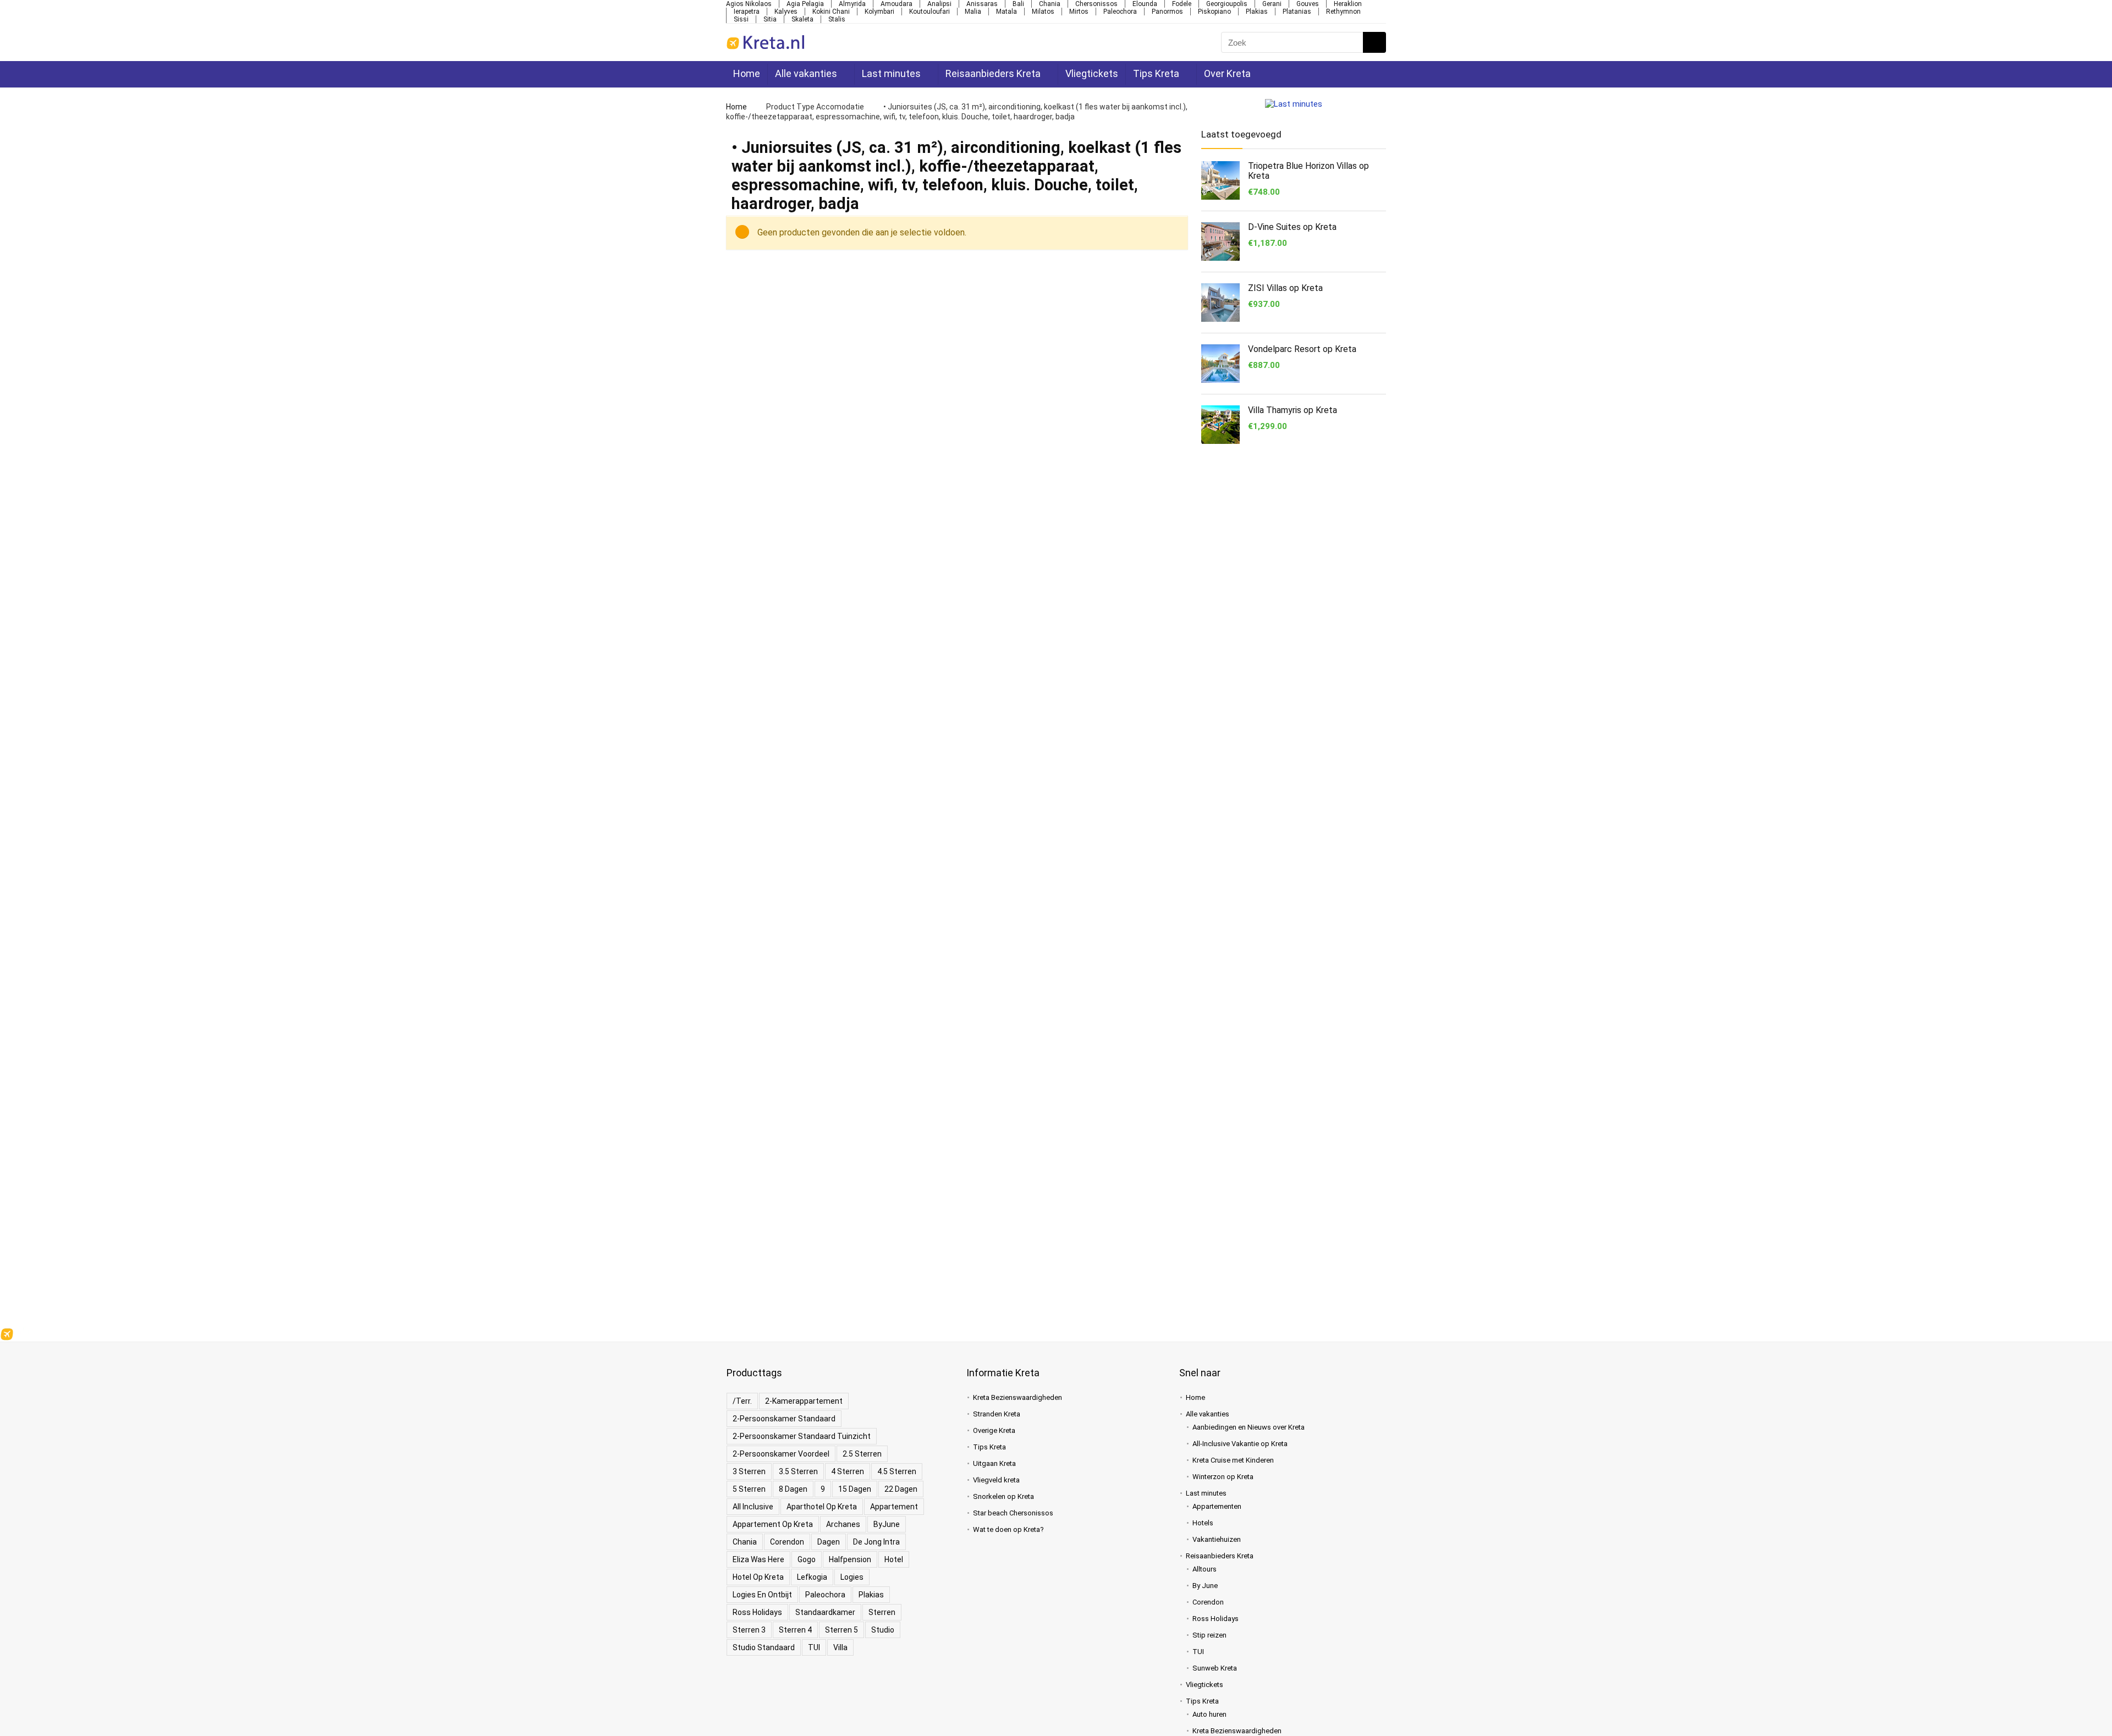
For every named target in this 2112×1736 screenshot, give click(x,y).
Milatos (1043, 12)
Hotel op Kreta (758, 1577)
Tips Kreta (1153, 73)
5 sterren (749, 1489)
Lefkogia (812, 1577)
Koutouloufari (930, 12)
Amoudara (897, 4)
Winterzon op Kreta (1223, 1477)
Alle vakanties (806, 73)
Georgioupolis (1227, 4)
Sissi (741, 19)
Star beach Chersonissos (1013, 1513)
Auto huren (1209, 1714)
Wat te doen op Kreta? (1008, 1529)
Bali (1018, 4)
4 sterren (848, 1471)
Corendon (787, 1542)
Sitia (770, 19)
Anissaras (982, 4)
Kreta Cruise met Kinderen (1233, 1460)
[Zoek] (1374, 42)
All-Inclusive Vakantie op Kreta (1240, 1444)
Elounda (1145, 4)
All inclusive (753, 1507)
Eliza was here (758, 1559)
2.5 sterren (862, 1454)
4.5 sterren (897, 1471)
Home (747, 73)
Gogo (807, 1559)
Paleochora (1120, 12)
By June (1205, 1586)
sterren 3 (749, 1630)
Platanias (1297, 12)
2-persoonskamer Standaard (784, 1419)
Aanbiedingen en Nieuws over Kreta (1248, 1427)
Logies (852, 1577)
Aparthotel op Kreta (822, 1507)
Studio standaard (764, 1647)
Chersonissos (1096, 4)
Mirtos (1079, 12)
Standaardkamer (825, 1612)
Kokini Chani (831, 12)
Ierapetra (747, 12)
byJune (887, 1524)
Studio (883, 1630)
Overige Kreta (994, 1430)
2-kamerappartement (804, 1401)
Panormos (1167, 12)
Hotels (1203, 1523)
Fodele (1182, 4)
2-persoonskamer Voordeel (781, 1454)
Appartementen (1217, 1506)
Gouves (1308, 4)
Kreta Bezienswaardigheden (1018, 1397)
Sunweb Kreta (1215, 1668)
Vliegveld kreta (996, 1480)
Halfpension (850, 1559)
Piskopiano (1214, 12)
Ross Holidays (757, 1612)
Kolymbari (879, 12)
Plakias (1257, 12)
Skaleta (802, 19)
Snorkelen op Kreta (1003, 1496)
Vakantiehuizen (1217, 1539)
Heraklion (1348, 4)
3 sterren (749, 1471)
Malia (973, 12)
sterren (882, 1612)
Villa (840, 1647)
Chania (1050, 4)
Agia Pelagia (805, 4)
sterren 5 (842, 1630)
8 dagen (793, 1489)
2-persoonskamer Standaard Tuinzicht (802, 1436)
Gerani (1272, 4)
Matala (1007, 12)
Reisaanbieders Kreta (991, 73)
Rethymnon (1343, 12)
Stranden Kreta (997, 1414)
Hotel (894, 1559)
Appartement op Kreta (773, 1524)
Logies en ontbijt (762, 1595)
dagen (829, 1542)
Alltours (1204, 1569)
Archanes (843, 1524)
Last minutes (890, 73)
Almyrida (852, 4)
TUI (814, 1647)
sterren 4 (795, 1630)
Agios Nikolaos (749, 4)
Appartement (894, 1507)
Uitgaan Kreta (994, 1463)
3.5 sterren (798, 1471)
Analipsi (939, 4)
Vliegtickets (1088, 73)
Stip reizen (1209, 1635)
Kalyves (786, 12)
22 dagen (901, 1489)
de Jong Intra (876, 1542)
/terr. (742, 1401)
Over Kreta (1223, 73)
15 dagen (855, 1489)
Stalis (837, 19)
